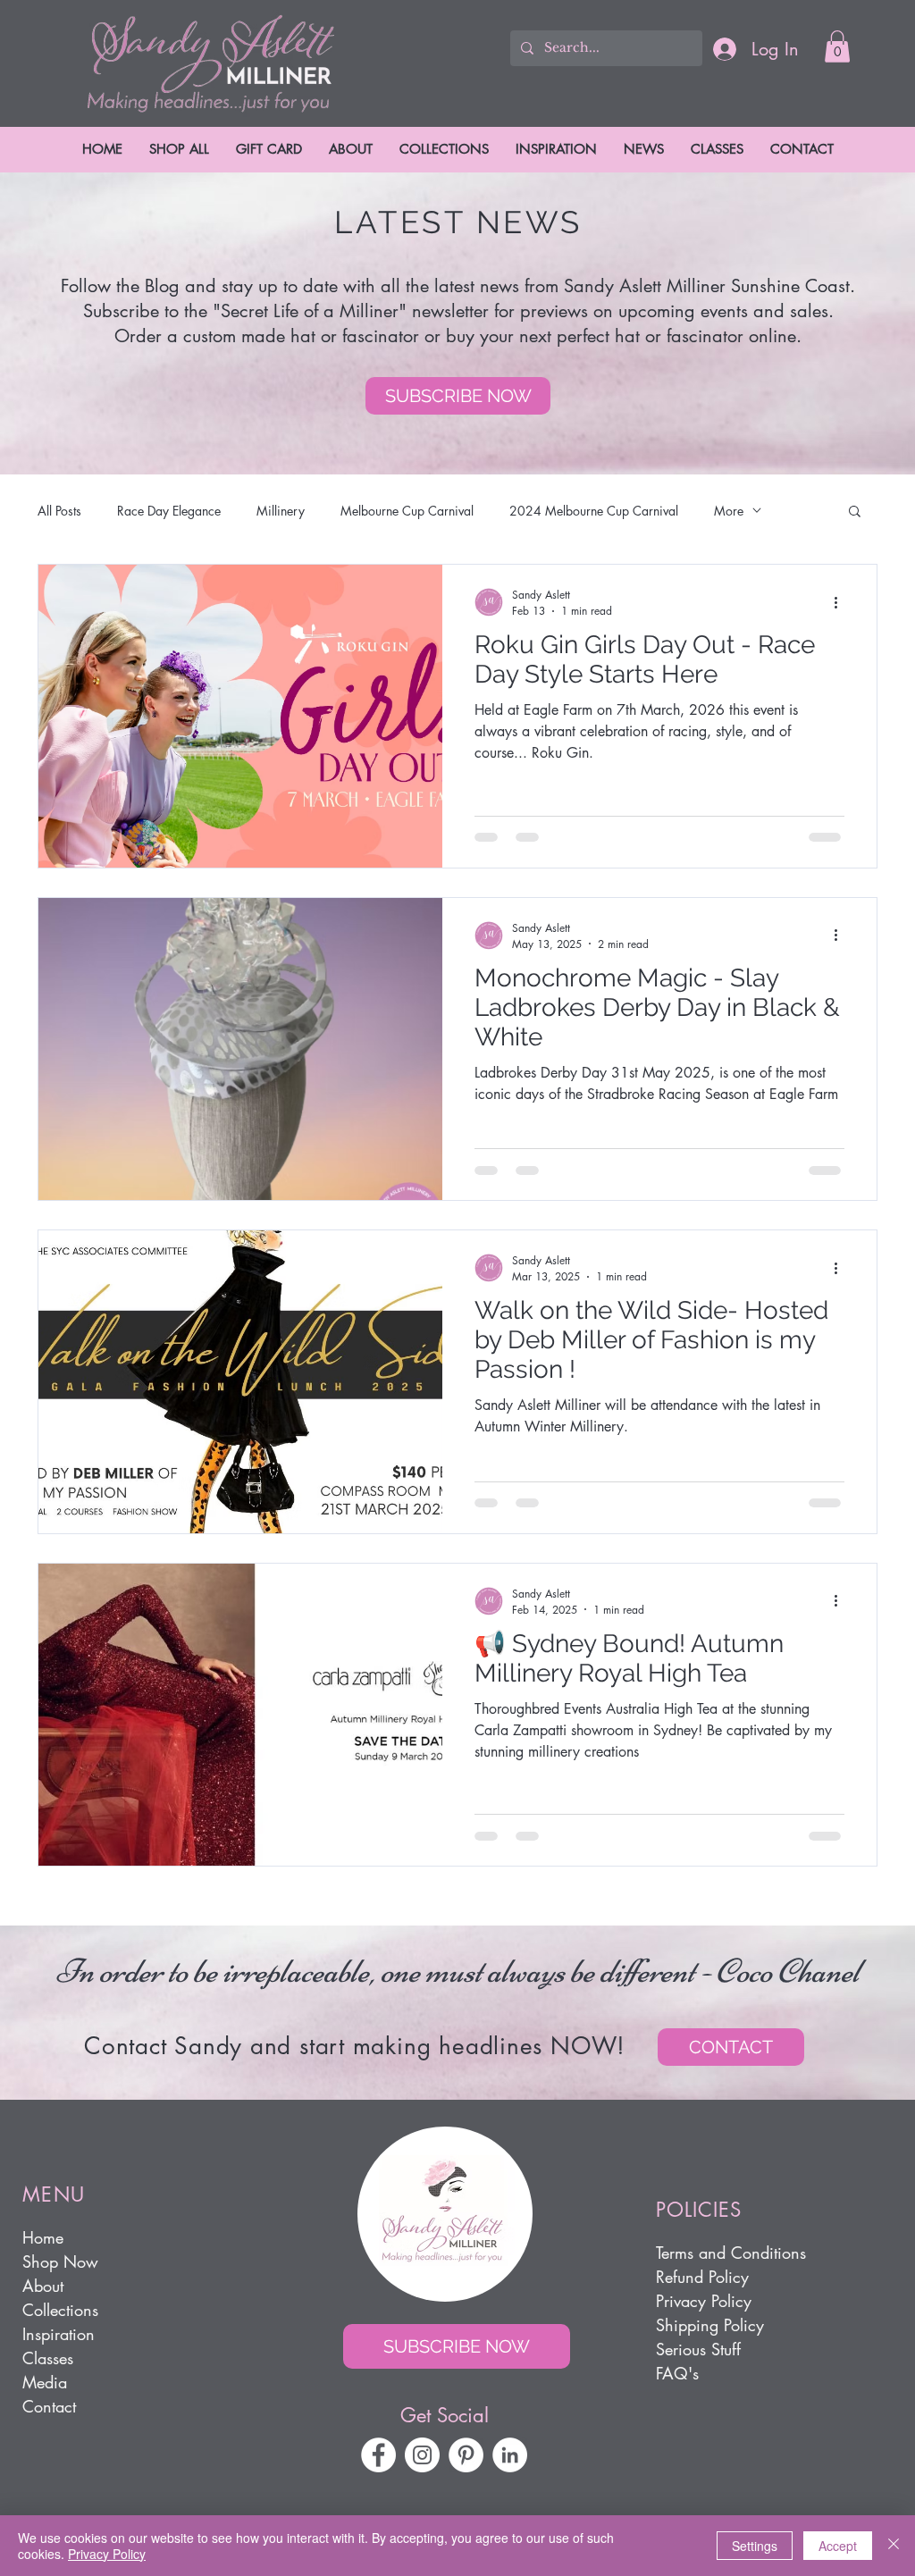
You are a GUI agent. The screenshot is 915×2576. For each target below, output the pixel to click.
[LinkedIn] (510, 2455)
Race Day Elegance (169, 511)
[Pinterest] (466, 2455)
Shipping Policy (710, 2325)
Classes (48, 2358)
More (729, 511)
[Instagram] (422, 2455)
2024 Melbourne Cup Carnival (594, 511)
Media (45, 2382)
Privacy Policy (704, 2301)
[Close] (894, 2546)
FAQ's (677, 2373)
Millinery (281, 511)
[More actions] (842, 602)
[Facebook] (378, 2455)
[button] (837, 46)
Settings (755, 2546)
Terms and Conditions (731, 2253)
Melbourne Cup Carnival (407, 511)
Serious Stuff (698, 2349)
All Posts (59, 511)
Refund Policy (702, 2277)
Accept (838, 2546)
